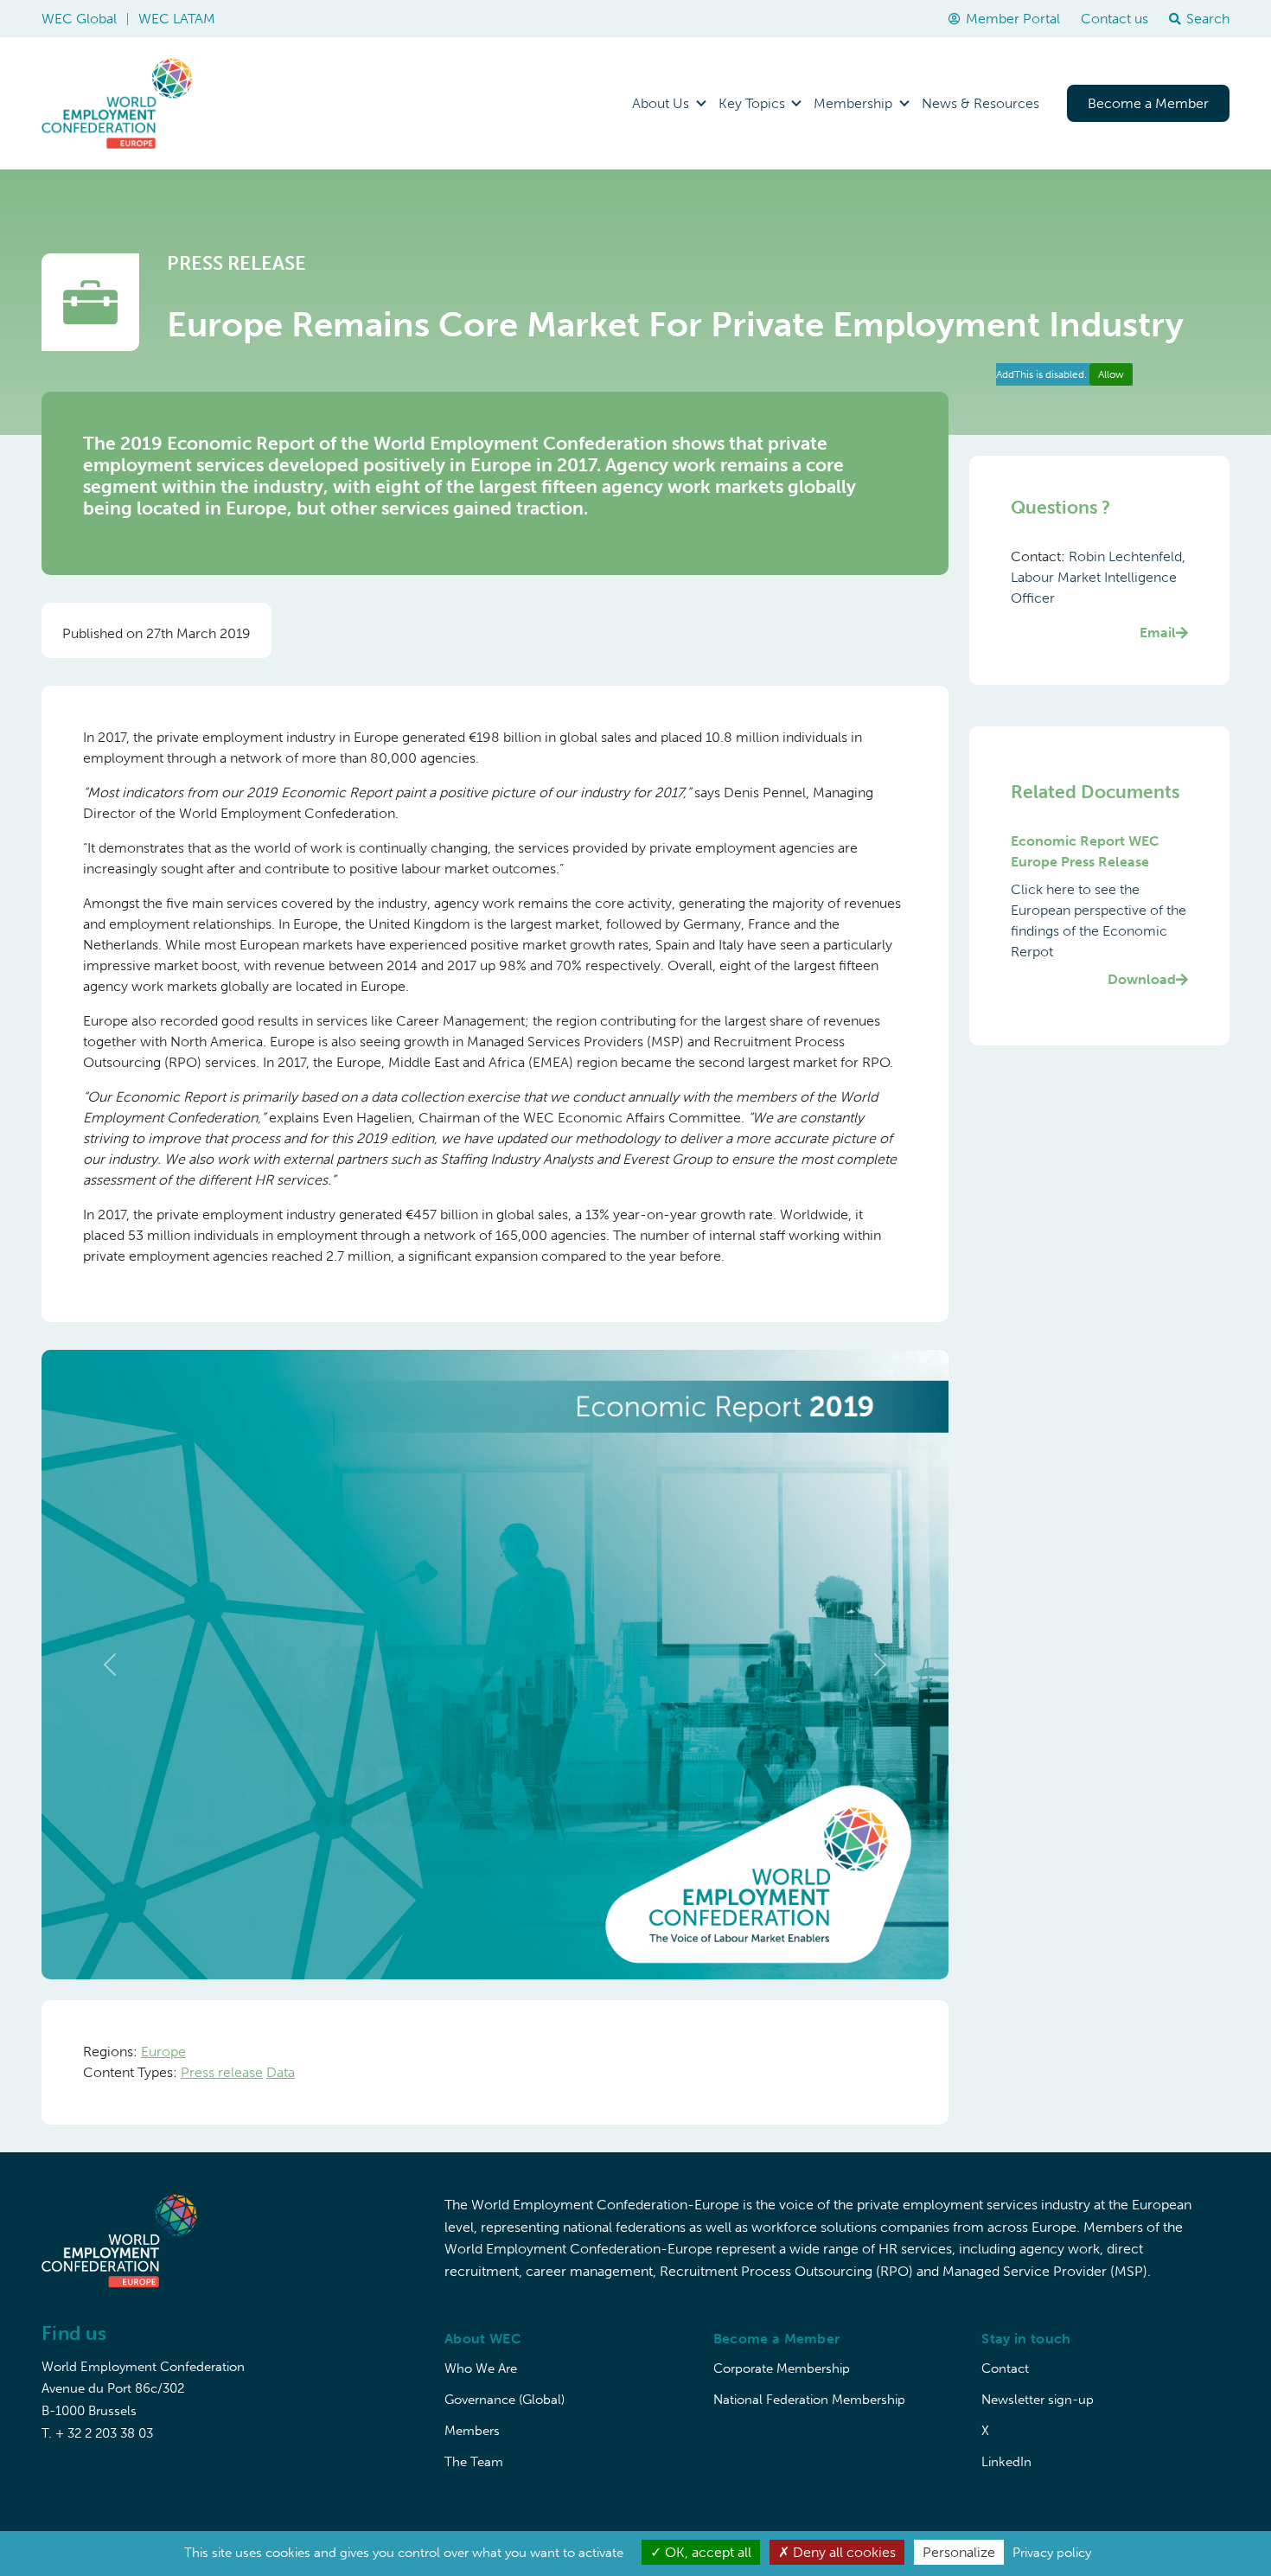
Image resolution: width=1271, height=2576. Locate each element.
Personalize (959, 2552)
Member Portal (1013, 19)
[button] (109, 1665)
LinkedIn (1006, 2462)
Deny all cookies (843, 2552)
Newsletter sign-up (1038, 2400)
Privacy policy (1052, 2553)
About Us (661, 103)
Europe (163, 2052)
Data (281, 2072)
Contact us (1115, 19)
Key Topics (752, 103)
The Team (474, 2462)
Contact (1005, 2368)
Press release (222, 2072)
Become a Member (1148, 103)
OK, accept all (706, 2552)
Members (472, 2431)
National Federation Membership (809, 2400)
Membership (853, 103)
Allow (1111, 374)
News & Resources (980, 103)
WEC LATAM (177, 19)
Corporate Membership (782, 2368)
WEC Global (79, 19)
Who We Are (481, 2368)
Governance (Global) (505, 2400)
